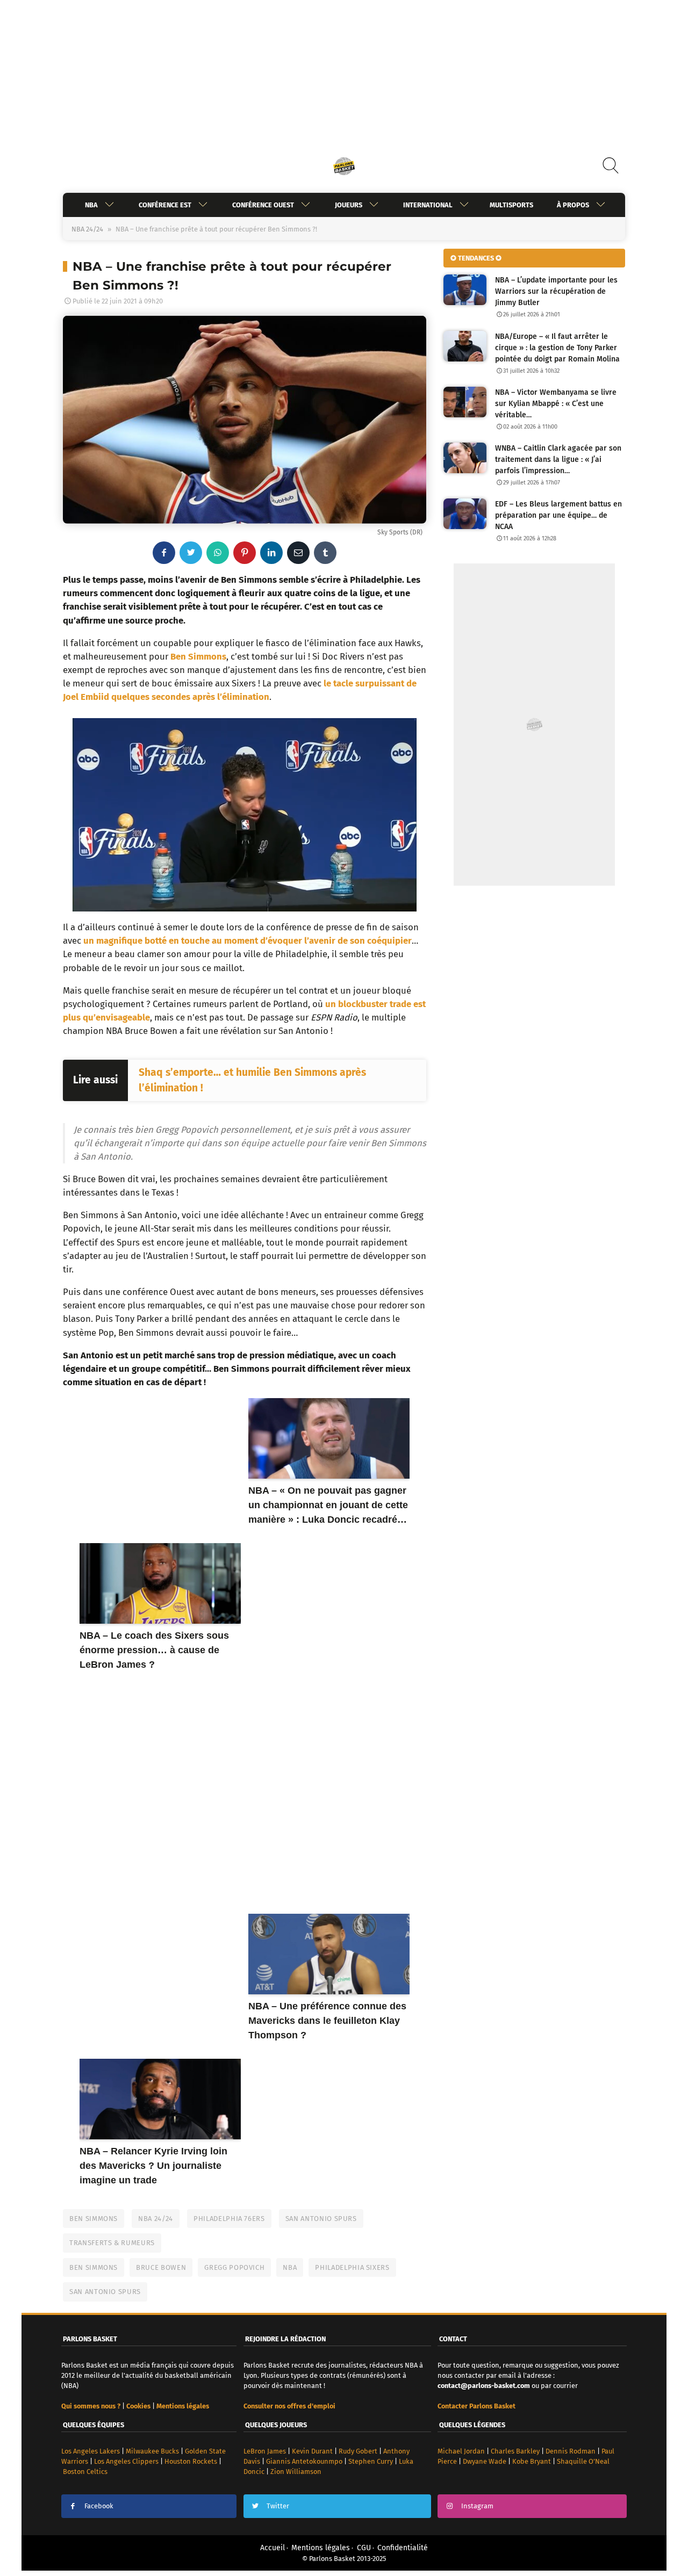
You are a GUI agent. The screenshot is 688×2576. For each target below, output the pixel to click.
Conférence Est (165, 205)
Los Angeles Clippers (126, 2461)
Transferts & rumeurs (112, 2243)
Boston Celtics (85, 2472)
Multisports (511, 205)
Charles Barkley (515, 2451)
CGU (364, 2548)
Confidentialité (403, 2548)
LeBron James (265, 2451)
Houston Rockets (191, 2461)
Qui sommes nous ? (91, 2406)
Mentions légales (321, 2548)
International (428, 205)
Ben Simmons (198, 656)
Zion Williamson (296, 2472)
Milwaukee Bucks (152, 2451)
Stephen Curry (371, 2461)
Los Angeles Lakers (91, 2451)
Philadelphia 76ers (229, 2219)
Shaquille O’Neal (583, 2461)
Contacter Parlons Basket (476, 2406)
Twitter (278, 2506)
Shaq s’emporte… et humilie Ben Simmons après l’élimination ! (252, 1080)
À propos (573, 205)
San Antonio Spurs (321, 2219)
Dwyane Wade (485, 2461)
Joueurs (349, 205)
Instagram (477, 2506)
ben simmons (94, 2267)
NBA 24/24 (87, 229)
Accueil (273, 2548)
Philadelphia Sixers (352, 2267)
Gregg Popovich (234, 2267)
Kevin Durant (312, 2451)
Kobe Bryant (532, 2461)
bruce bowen (161, 2267)
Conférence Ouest (263, 205)
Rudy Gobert (358, 2451)
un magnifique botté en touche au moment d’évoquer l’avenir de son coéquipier (248, 940)
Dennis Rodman (571, 2451)
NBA (91, 205)
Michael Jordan (461, 2451)
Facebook (99, 2506)
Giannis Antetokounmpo (304, 2461)
